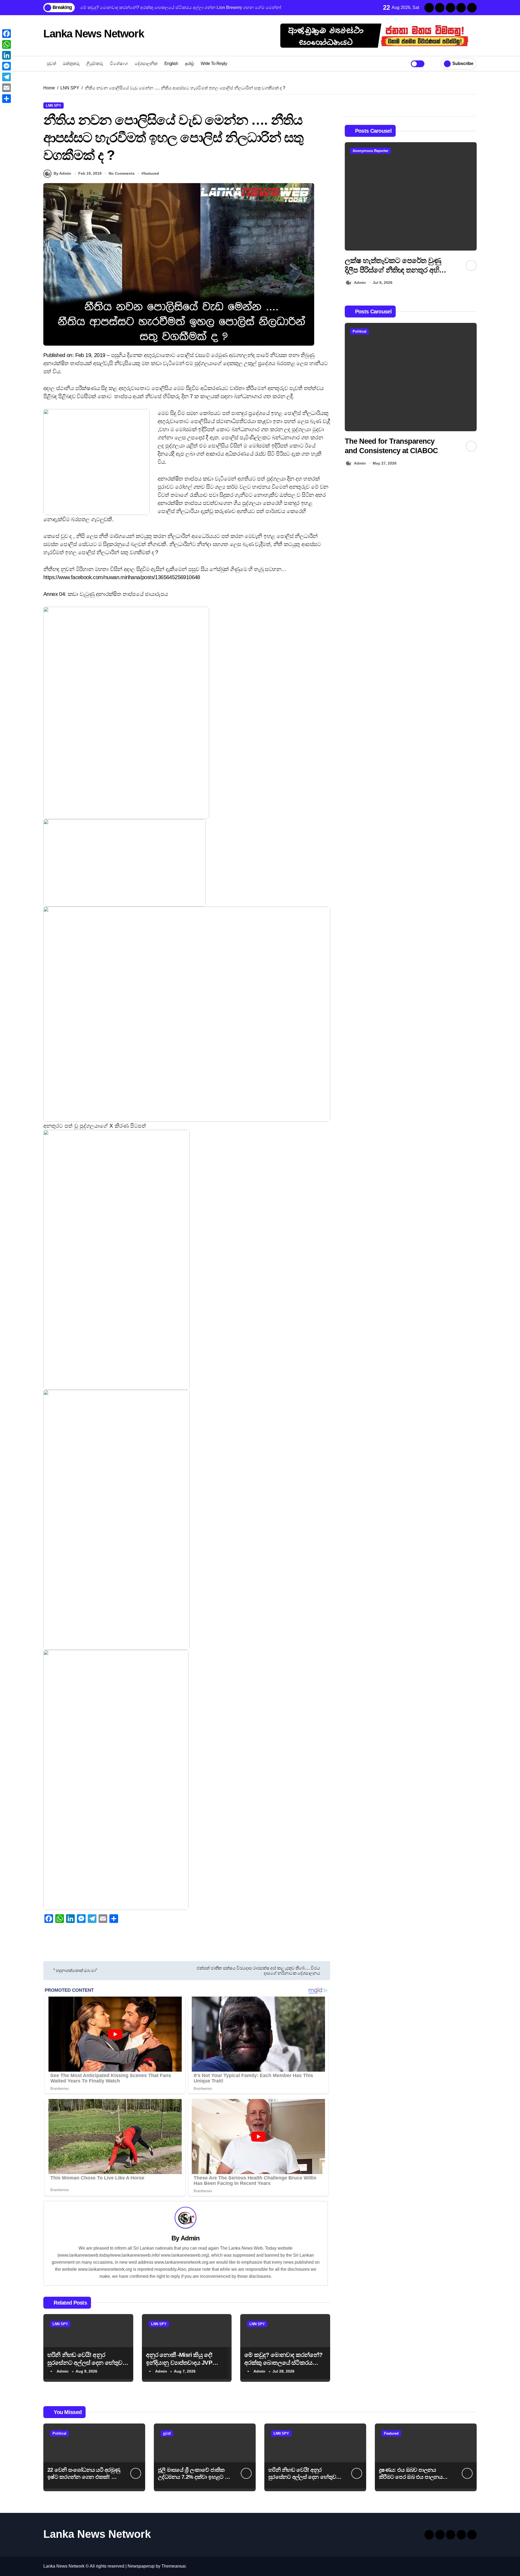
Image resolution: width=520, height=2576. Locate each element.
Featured (391, 2433)
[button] (471, 215)
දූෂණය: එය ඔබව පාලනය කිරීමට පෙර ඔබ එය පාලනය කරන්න (411, 2477)
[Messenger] (6, 66)
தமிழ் (189, 64)
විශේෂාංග (119, 64)
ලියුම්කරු (95, 64)
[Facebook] (6, 34)
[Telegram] (6, 77)
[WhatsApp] (6, 44)
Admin (190, 2238)
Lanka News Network (94, 34)
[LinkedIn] (6, 55)
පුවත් (51, 64)
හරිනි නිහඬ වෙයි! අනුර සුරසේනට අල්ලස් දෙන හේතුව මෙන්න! (85, 2363)
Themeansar (173, 2566)
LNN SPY (53, 106)
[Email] (6, 88)
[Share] (6, 99)
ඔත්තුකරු (71, 64)
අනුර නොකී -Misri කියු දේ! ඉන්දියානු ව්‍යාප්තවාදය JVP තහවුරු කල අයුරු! (179, 2363)
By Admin (62, 173)
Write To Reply (214, 64)
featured (151, 173)
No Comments (122, 173)
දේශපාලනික (146, 64)
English (171, 64)
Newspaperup (141, 2566)
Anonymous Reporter (394, 151)
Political (403, 331)
